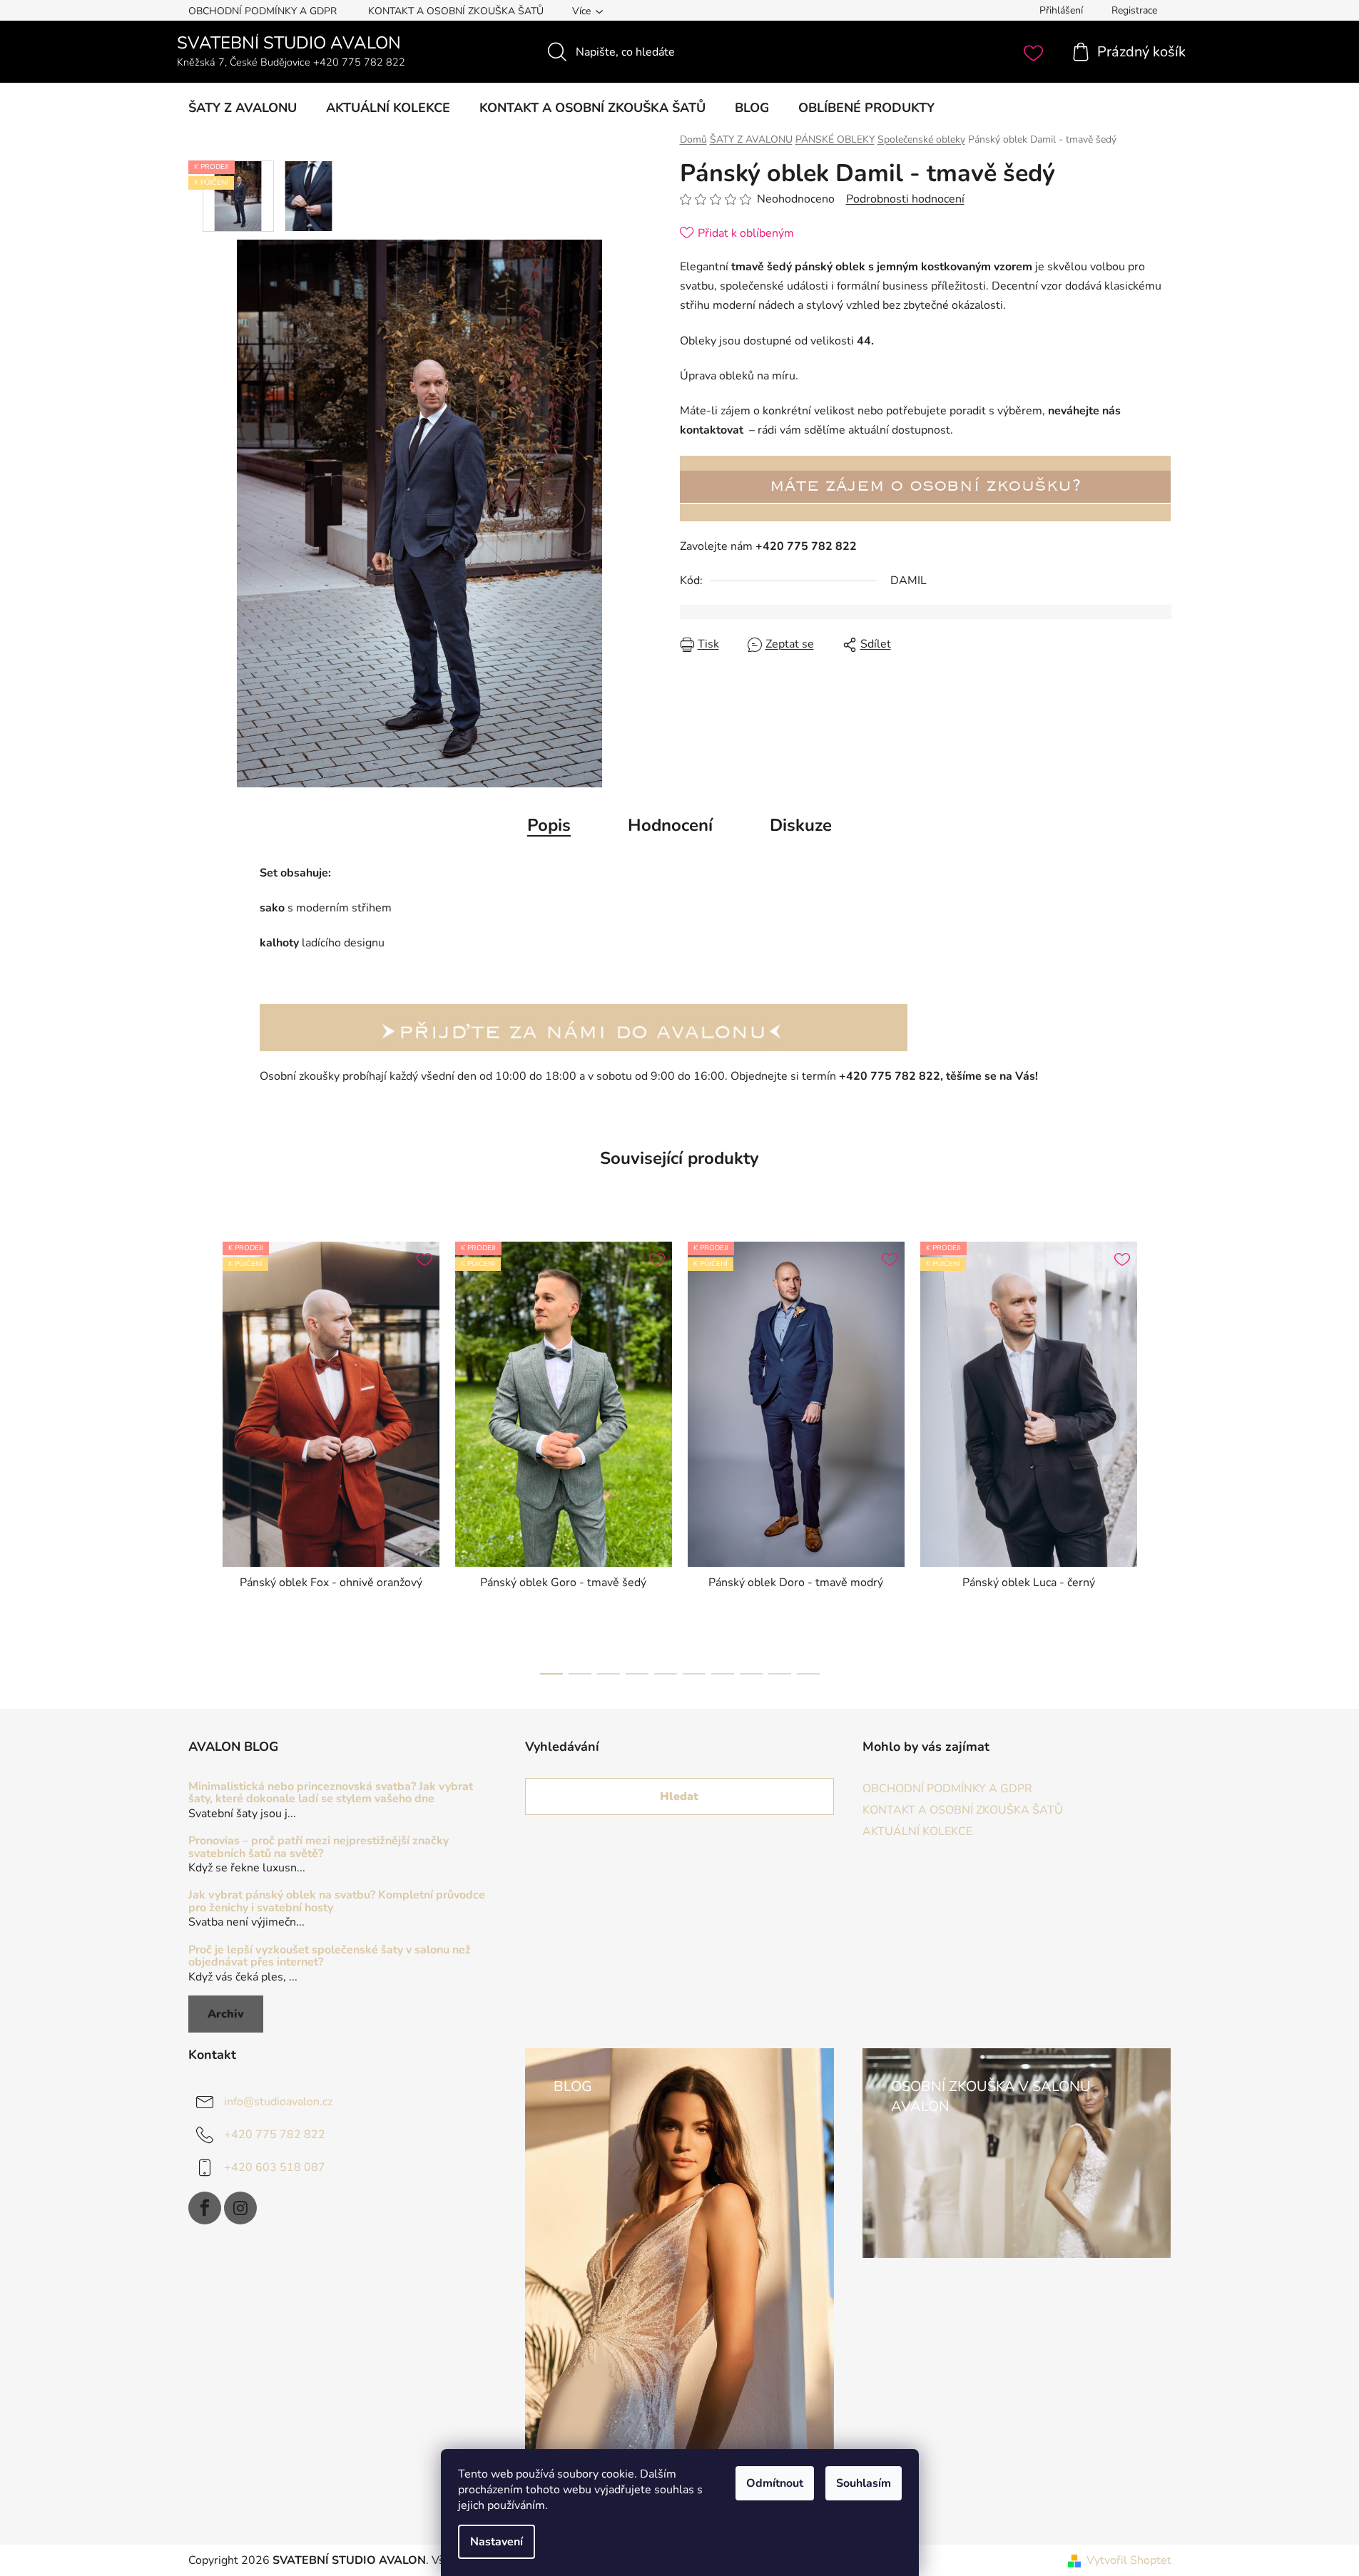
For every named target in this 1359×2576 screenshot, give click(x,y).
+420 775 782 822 (275, 2135)
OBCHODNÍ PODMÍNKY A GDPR (263, 11)
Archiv (226, 2014)
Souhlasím (864, 2483)
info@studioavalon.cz (278, 2102)
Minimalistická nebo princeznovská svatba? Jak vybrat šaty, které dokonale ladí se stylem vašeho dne (331, 1793)
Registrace (1134, 10)
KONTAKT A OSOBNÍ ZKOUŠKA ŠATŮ (456, 11)
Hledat (679, 1796)
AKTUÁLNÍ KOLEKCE (917, 1831)
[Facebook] (205, 2208)
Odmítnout (775, 2483)
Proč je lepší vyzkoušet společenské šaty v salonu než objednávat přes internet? (330, 1957)
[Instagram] (240, 2208)
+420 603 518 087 (275, 2167)
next (1160, 1453)
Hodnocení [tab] (670, 825)
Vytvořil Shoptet (1129, 2560)
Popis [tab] (549, 825)
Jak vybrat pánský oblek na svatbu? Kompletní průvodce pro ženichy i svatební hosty (337, 1902)
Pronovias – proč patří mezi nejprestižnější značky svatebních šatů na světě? (319, 1847)
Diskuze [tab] (801, 825)
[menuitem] (243, 108)
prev (200, 1453)
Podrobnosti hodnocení (905, 199)
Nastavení (497, 2542)
